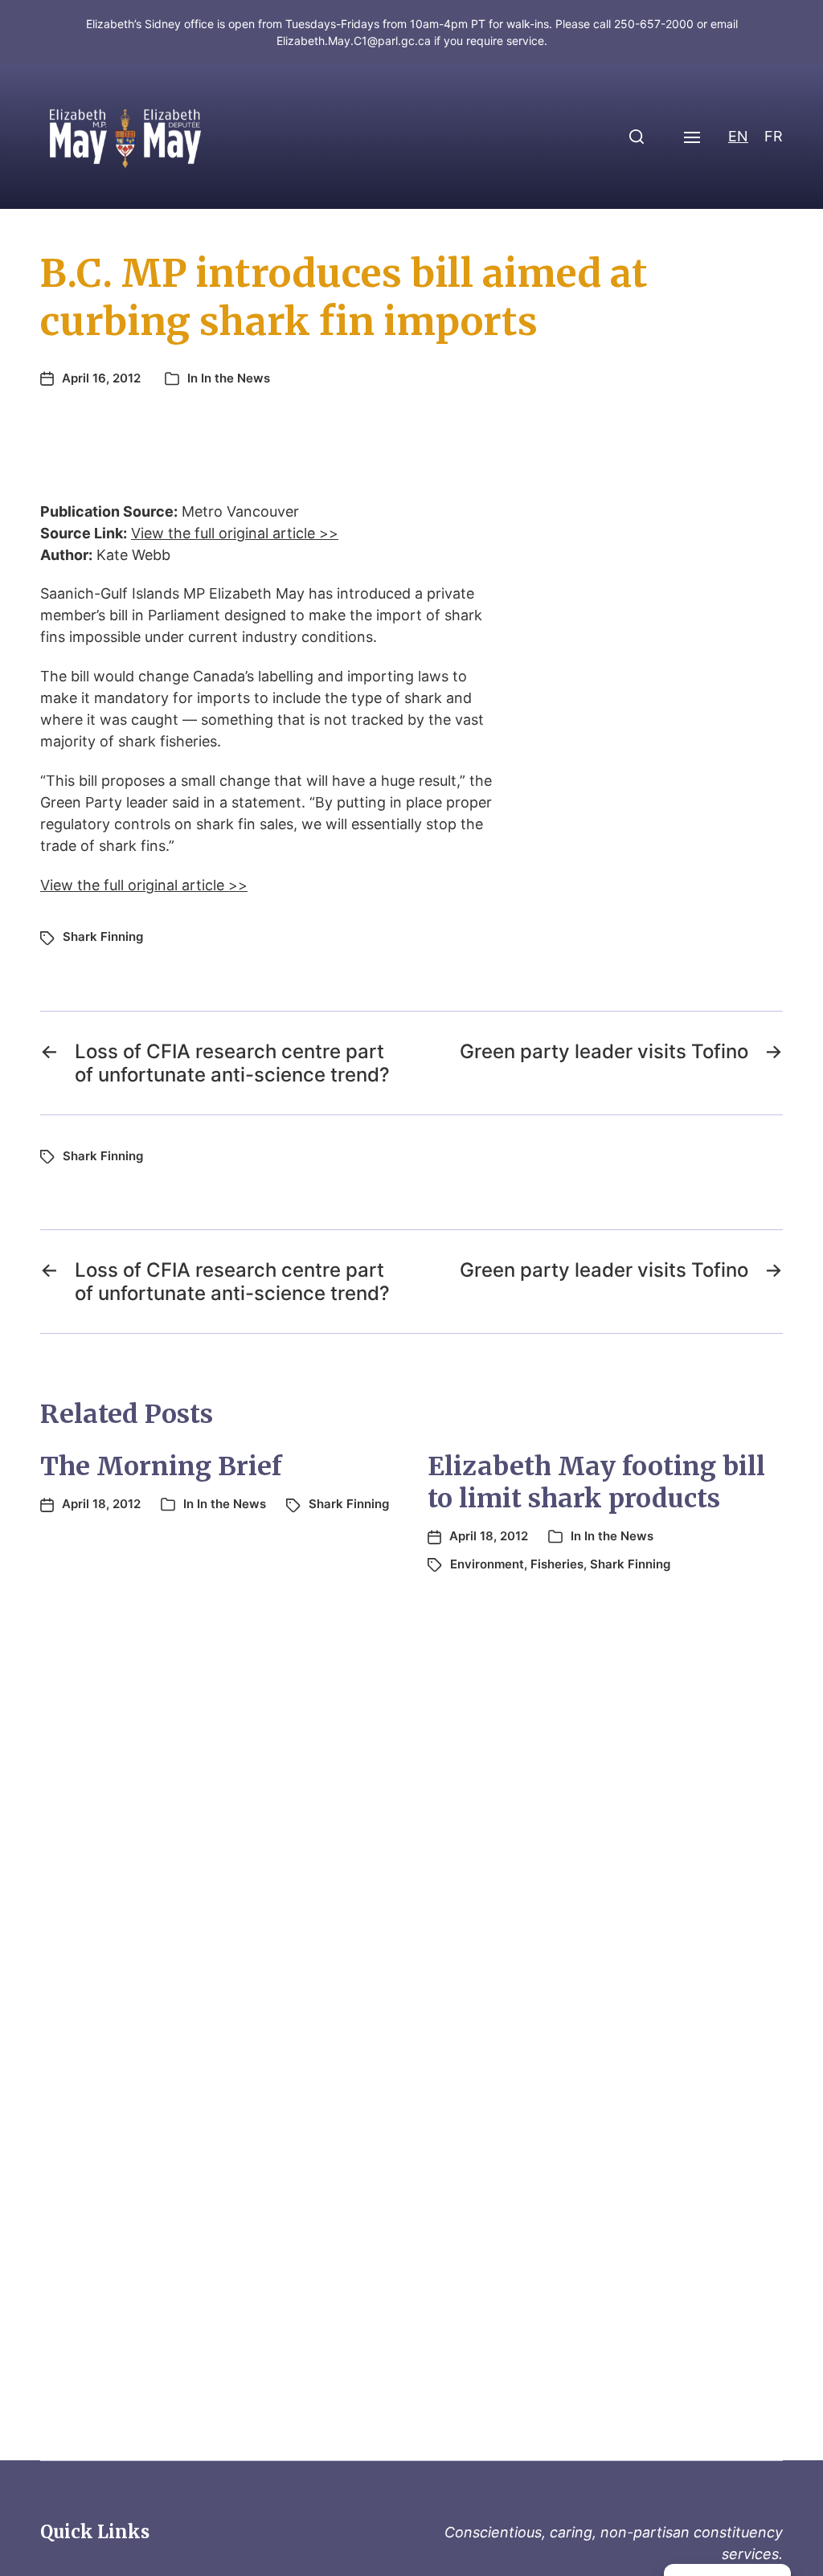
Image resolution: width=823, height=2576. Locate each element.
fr (774, 136)
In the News (235, 378)
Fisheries (557, 1564)
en (738, 136)
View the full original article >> (235, 533)
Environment (487, 1564)
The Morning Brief (161, 1466)
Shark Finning (103, 936)
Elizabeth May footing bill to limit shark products (596, 1482)
